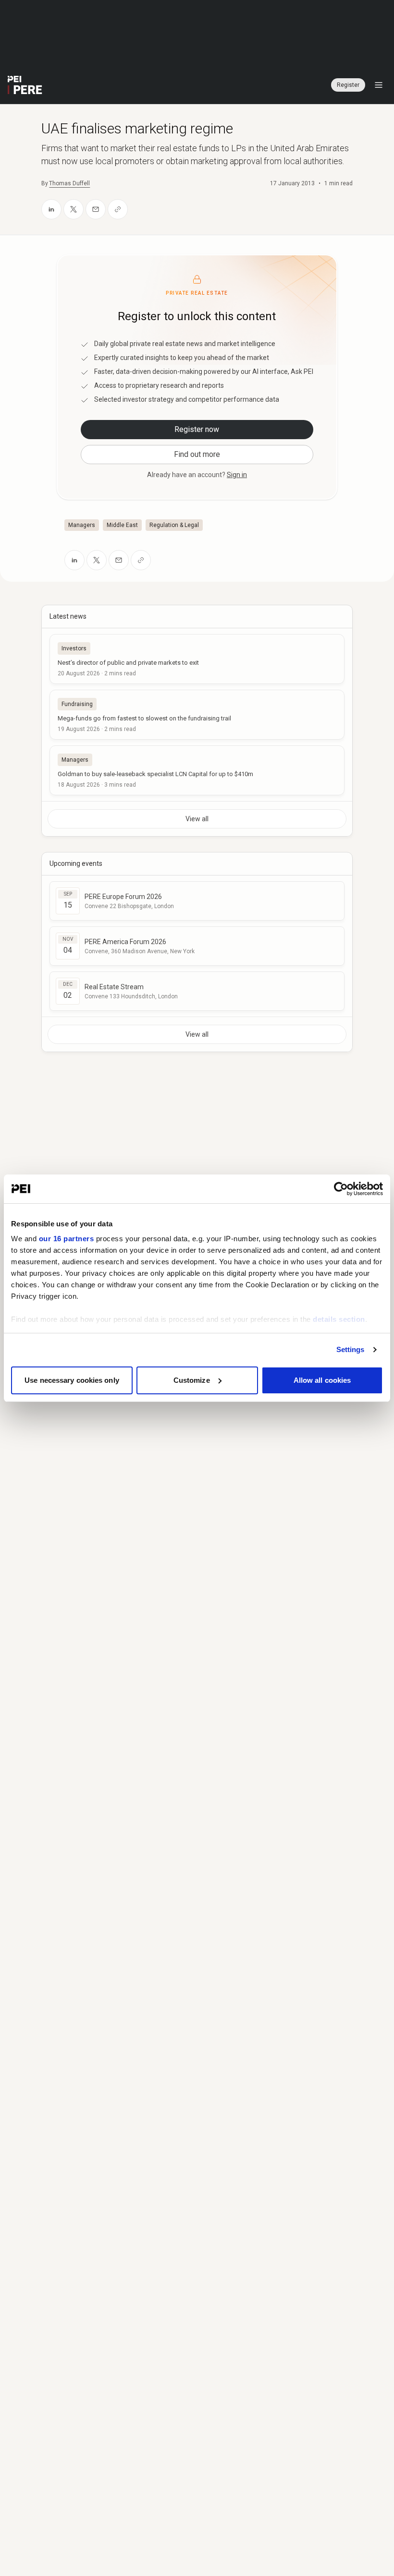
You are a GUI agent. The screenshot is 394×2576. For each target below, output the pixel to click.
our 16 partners (67, 1239)
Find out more (197, 454)
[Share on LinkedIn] (51, 209)
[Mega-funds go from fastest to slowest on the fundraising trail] (197, 715)
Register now (197, 429)
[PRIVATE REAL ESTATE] (25, 85)
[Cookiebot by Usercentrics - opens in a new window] (341, 1189)
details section (339, 1319)
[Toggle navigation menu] (379, 85)
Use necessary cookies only (72, 1380)
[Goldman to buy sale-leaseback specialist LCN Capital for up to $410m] (197, 770)
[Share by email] (96, 209)
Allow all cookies (322, 1380)
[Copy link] (118, 209)
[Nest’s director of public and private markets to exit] (197, 659)
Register (348, 85)
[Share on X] (74, 209)
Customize (192, 1380)
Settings (351, 1349)
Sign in (237, 475)
